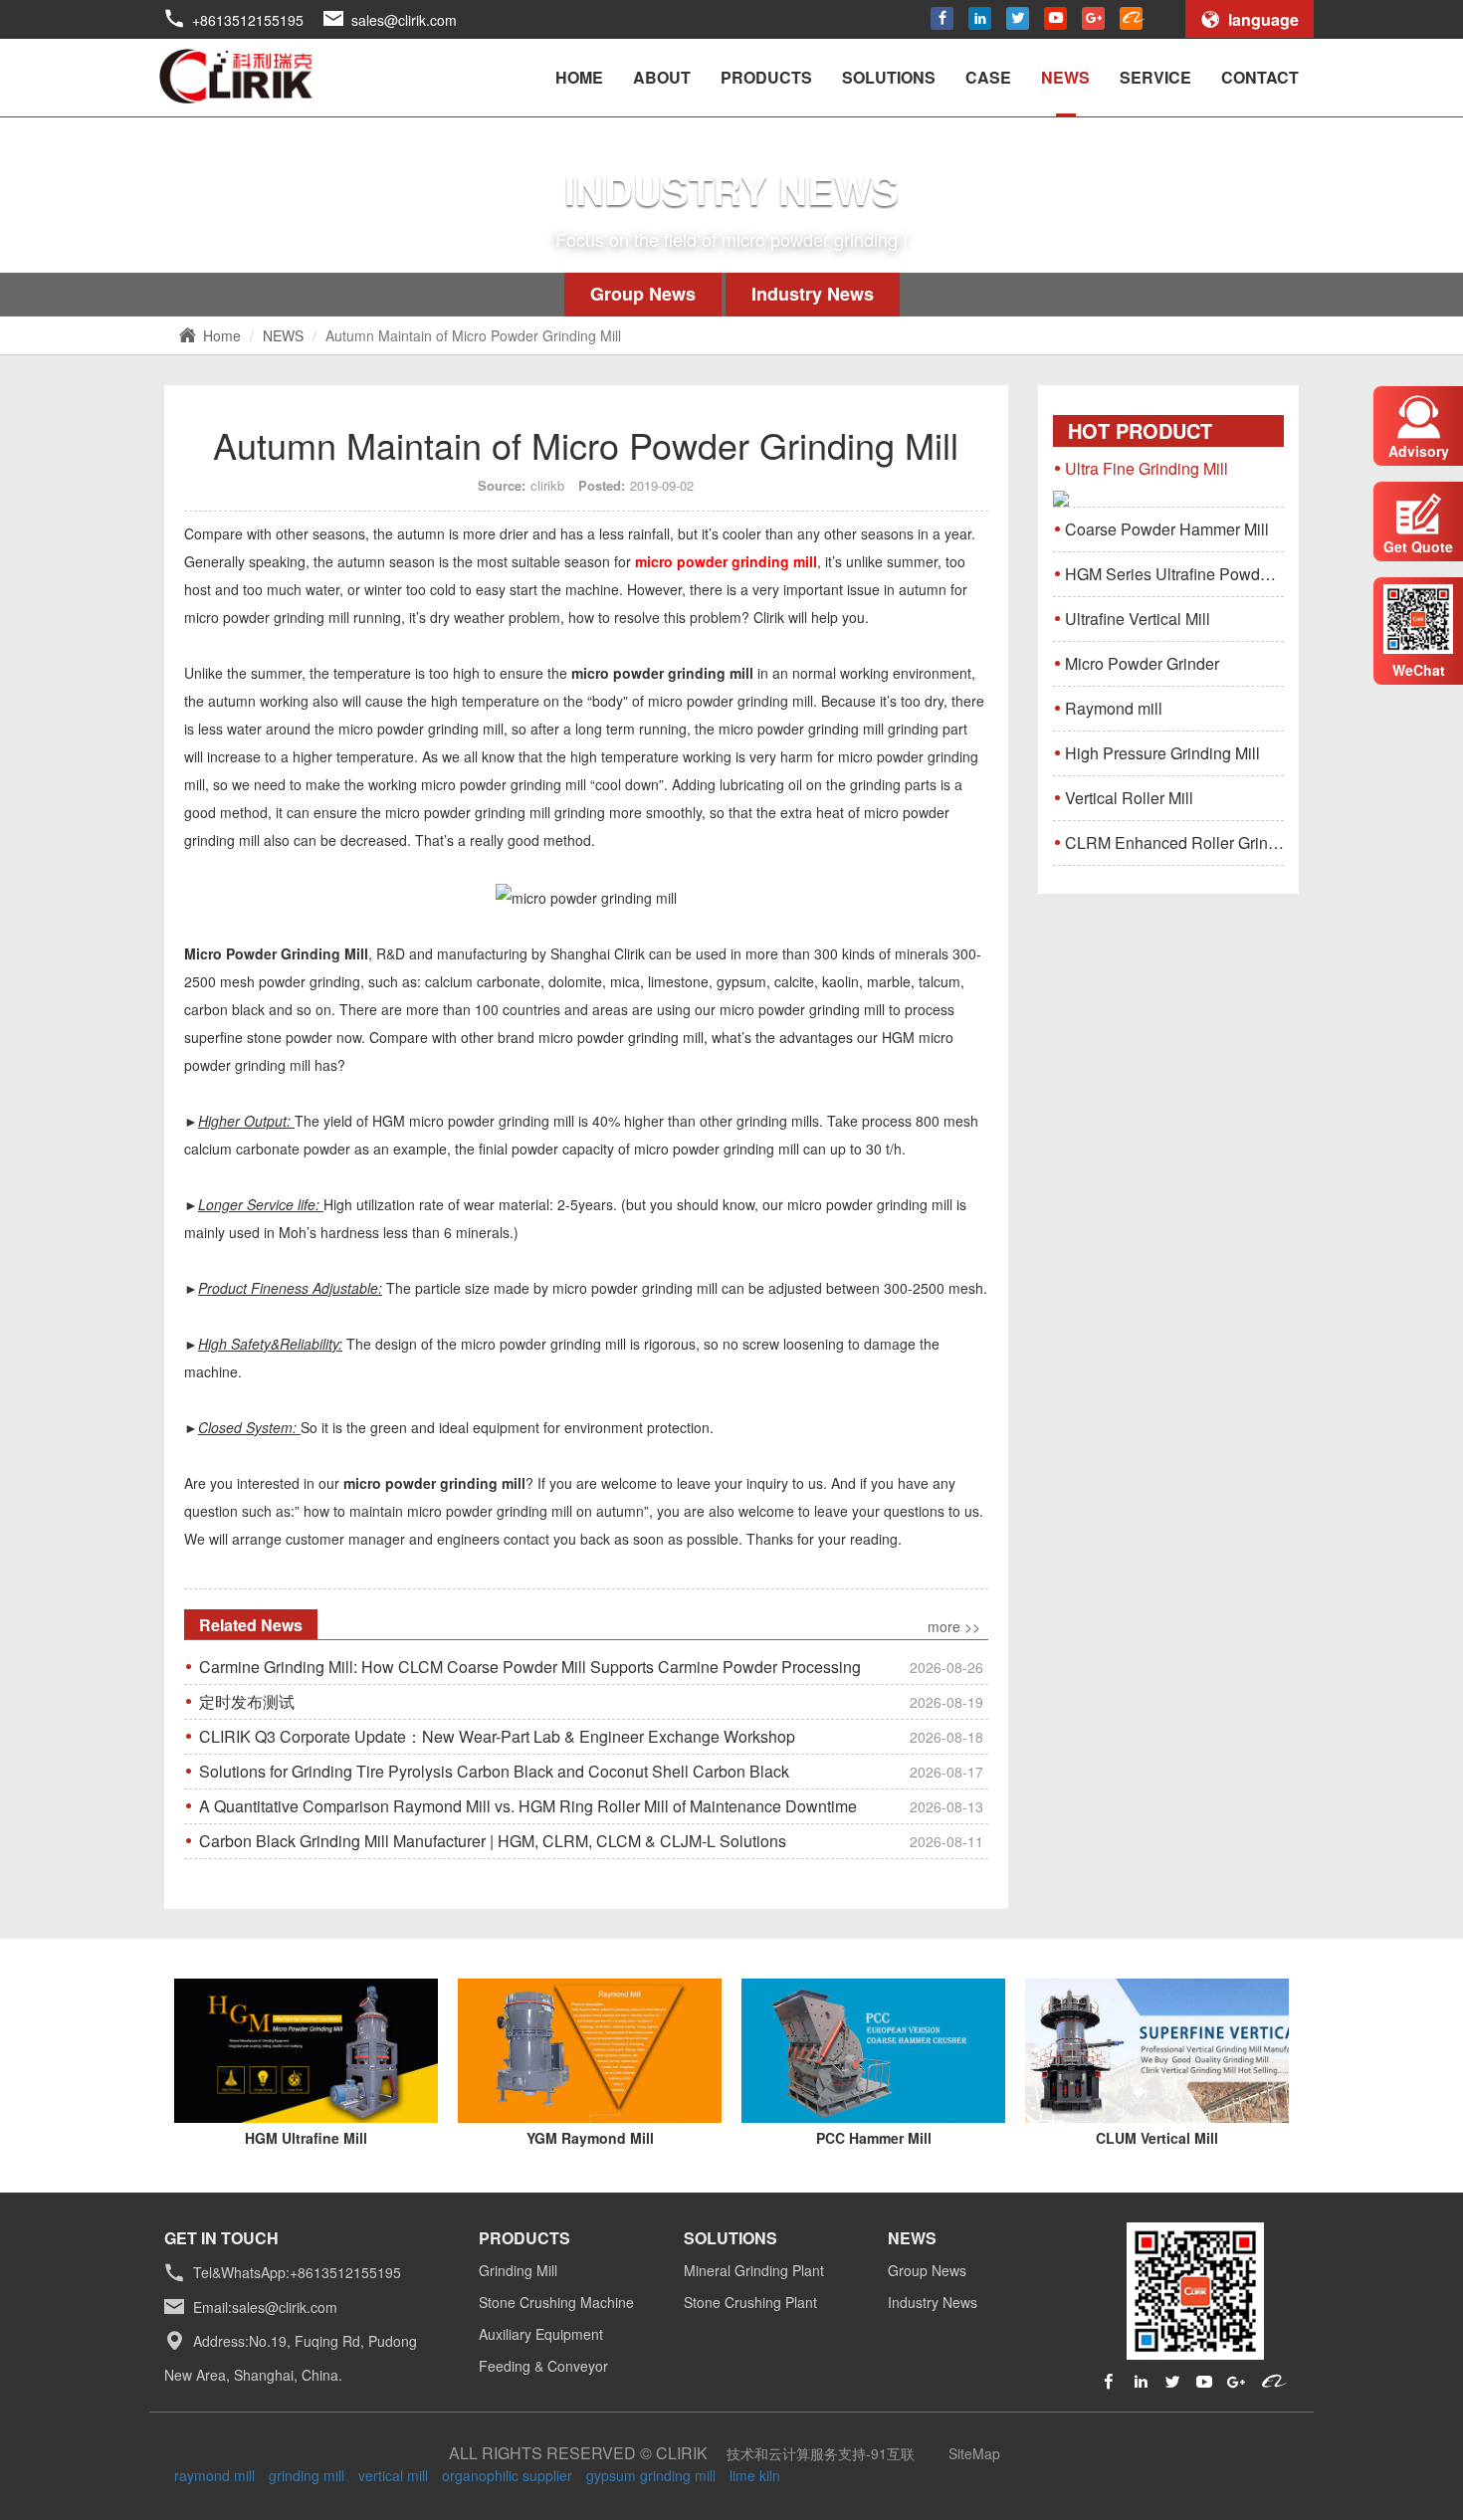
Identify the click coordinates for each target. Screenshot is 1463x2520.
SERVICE (1155, 77)
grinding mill (307, 2475)
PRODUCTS (766, 77)
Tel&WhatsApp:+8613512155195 (297, 2273)
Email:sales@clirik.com (265, 2307)
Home (222, 335)
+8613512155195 (248, 20)
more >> (954, 1627)
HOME (579, 77)
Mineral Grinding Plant (754, 2270)
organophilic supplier (507, 2475)
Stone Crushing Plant (750, 2302)
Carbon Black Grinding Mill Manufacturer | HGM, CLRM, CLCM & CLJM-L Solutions (591, 1841)
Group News (643, 294)
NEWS (1065, 77)
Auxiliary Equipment (541, 2334)
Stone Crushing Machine (556, 2302)
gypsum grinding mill (651, 2475)
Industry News (813, 294)
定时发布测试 (591, 1701)
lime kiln (755, 2475)
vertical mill (393, 2475)
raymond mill (214, 2475)
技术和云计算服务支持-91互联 (821, 2453)
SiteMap (974, 2453)
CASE (988, 77)
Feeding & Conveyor (543, 2366)
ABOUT (662, 77)
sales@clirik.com (404, 20)
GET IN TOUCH (221, 2238)
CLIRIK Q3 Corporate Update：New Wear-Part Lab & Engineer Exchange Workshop (591, 1736)
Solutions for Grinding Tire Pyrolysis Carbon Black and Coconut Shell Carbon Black (591, 1771)
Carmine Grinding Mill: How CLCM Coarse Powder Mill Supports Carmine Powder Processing (591, 1667)
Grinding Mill (518, 2270)
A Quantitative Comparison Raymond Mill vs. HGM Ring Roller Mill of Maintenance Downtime (591, 1806)
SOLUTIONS (889, 77)
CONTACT (1260, 77)
